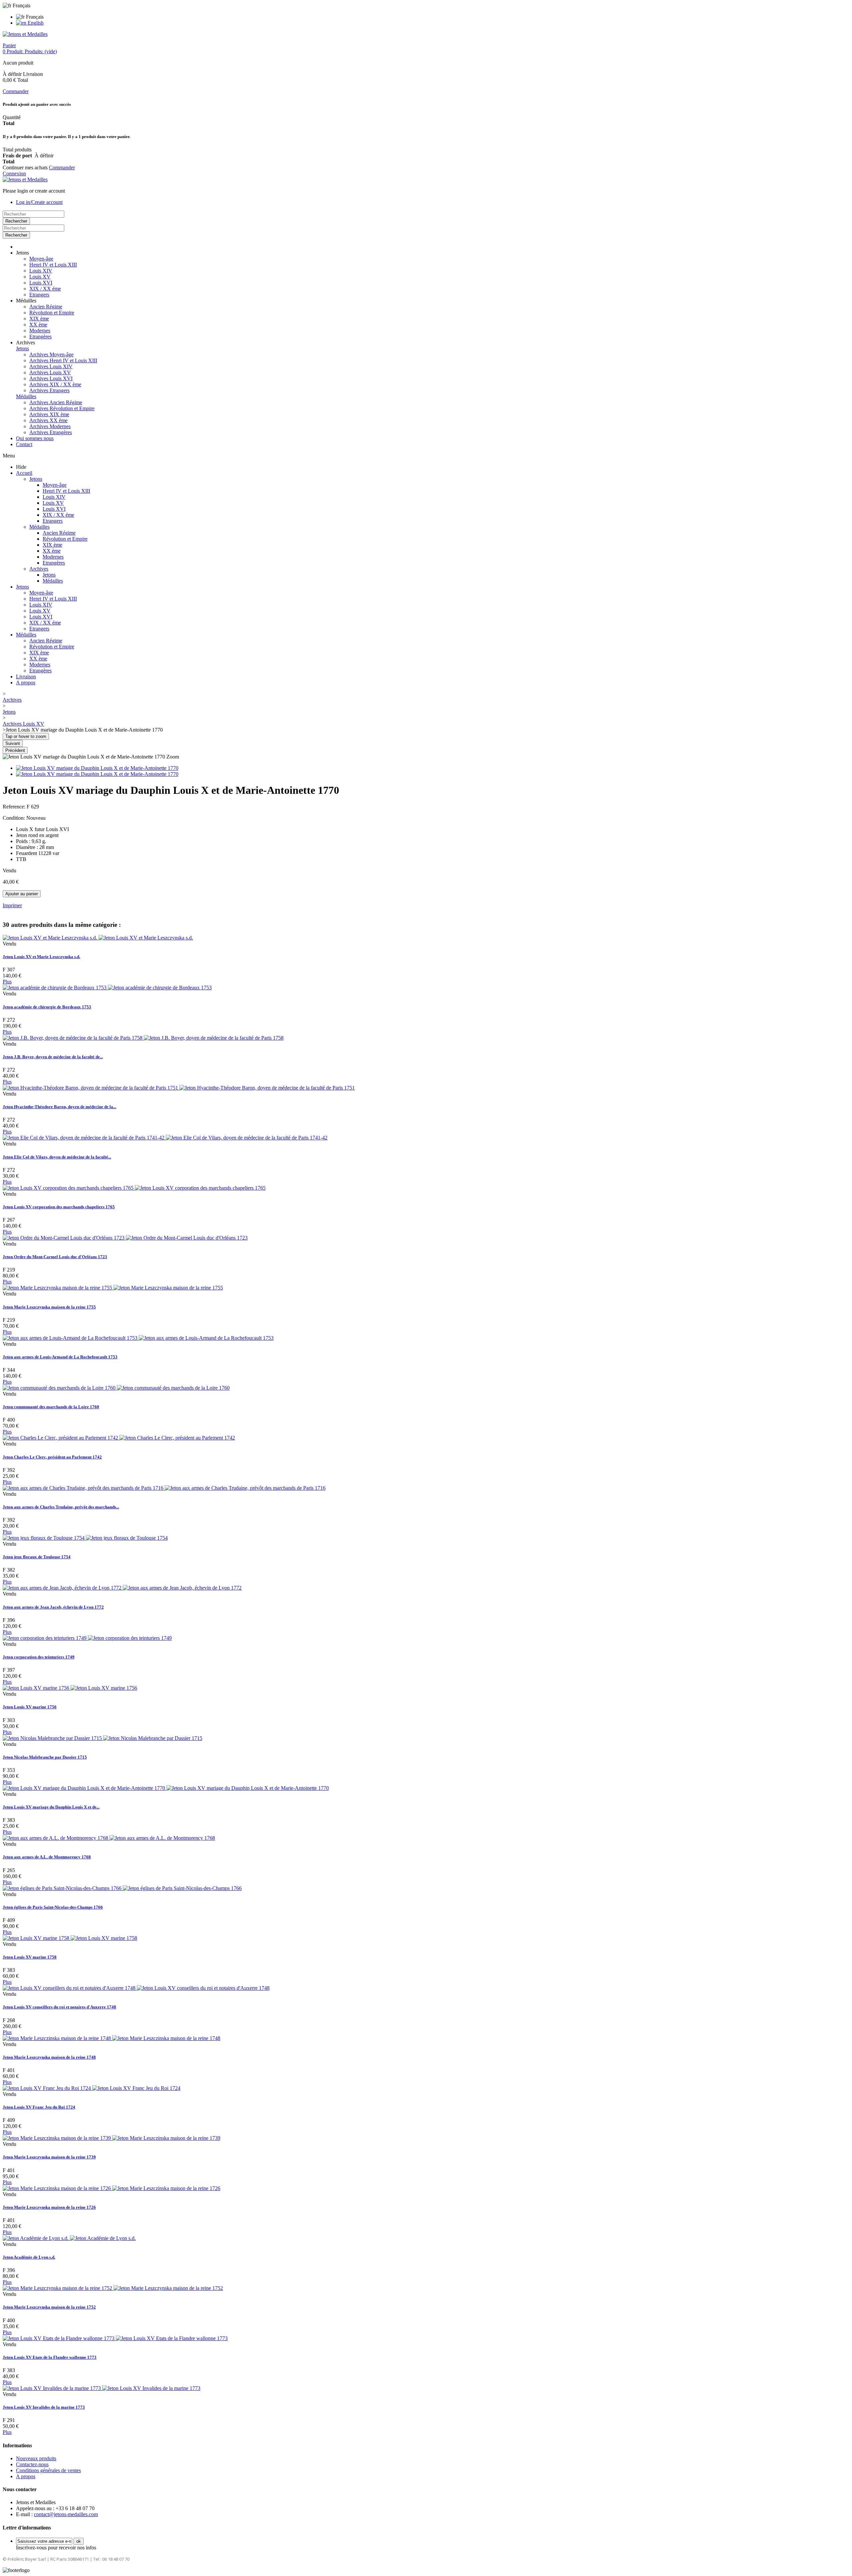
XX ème (38, 325)
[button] (22, 253)
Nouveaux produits (36, 2458)
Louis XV (40, 277)
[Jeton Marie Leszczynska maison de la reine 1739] (111, 2138)
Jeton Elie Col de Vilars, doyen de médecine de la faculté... (57, 1157)
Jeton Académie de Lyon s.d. (29, 2257)
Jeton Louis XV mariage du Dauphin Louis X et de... (51, 1807)
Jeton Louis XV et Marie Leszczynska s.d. (41, 957)
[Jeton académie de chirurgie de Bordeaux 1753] (107, 988)
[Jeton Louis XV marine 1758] (70, 1938)
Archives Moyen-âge (51, 354)
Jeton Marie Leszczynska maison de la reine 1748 (49, 2057)
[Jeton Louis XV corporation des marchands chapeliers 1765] (134, 1188)
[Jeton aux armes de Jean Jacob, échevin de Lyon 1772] (122, 1588)
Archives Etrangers (49, 390)
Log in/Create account (39, 202)
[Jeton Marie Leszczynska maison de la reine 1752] (113, 2288)
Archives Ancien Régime (56, 402)
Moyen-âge (41, 259)
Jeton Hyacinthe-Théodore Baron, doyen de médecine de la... (59, 1107)
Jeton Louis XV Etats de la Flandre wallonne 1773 (50, 2357)
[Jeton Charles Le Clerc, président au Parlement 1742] (119, 1438)
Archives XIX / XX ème (55, 384)
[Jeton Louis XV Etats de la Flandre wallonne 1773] (115, 2338)
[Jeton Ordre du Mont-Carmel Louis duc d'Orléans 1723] (125, 1238)
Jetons (22, 348)
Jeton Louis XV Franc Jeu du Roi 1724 (39, 2107)
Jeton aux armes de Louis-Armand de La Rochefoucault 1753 (60, 1357)
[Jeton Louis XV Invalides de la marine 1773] (102, 2388)
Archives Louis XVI (51, 378)
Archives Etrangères (51, 432)
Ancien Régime (46, 307)
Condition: (14, 818)
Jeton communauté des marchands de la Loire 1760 (51, 1407)
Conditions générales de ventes (48, 2470)
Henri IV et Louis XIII (53, 265)
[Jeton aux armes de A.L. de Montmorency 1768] (109, 1838)
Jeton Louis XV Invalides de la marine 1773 (44, 2407)
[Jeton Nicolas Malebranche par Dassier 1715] (103, 1738)
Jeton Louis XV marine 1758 (30, 1957)
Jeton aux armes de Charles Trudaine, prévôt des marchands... (61, 1507)
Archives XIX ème (49, 414)
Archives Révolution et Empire (62, 408)
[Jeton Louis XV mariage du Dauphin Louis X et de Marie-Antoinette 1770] (97, 768)
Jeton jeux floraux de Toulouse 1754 (37, 1557)
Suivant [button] (13, 743)
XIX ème (39, 319)
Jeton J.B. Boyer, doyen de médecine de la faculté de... (53, 1057)
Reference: (15, 807)
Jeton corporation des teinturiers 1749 (39, 1657)
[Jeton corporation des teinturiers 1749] (87, 1638)
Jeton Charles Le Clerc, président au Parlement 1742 (52, 1457)
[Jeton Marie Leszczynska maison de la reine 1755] (113, 1288)
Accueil (24, 473)
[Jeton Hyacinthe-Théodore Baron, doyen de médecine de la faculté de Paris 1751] (179, 1088)
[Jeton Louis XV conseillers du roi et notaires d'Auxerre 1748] (136, 1988)
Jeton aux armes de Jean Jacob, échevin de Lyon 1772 (53, 1607)
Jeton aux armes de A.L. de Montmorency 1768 (47, 1857)
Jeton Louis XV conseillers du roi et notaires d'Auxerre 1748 (59, 2007)
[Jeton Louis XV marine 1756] (70, 1688)
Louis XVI (41, 283)
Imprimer (12, 905)
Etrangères (40, 337)
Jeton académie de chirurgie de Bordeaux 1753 (47, 1007)
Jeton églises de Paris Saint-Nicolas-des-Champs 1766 (53, 1907)
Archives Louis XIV (51, 366)
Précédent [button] (15, 750)
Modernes (40, 331)
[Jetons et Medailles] (25, 34)
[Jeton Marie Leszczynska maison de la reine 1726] (111, 2188)
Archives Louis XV (50, 372)
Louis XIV (41, 271)
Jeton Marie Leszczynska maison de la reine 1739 (49, 2157)
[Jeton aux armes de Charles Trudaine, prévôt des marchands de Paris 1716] (164, 1488)
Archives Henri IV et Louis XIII (63, 360)
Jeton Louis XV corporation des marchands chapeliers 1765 (59, 1207)
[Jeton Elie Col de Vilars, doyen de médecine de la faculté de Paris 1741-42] (165, 1138)
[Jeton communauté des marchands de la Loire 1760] (116, 1388)
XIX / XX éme (45, 289)
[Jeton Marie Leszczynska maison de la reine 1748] (111, 2038)
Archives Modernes (50, 426)
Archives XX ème (48, 420)
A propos (26, 683)
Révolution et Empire (52, 313)
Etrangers (39, 295)
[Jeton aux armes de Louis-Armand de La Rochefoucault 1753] (138, 1338)
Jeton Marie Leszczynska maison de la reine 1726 (49, 2207)
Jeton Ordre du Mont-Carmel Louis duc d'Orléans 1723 (55, 1257)
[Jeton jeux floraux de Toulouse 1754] (85, 1538)
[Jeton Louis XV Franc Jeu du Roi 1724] (92, 2088)
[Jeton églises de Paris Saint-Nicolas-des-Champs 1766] (122, 1888)
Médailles (26, 396)
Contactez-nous (32, 2464)
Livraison (26, 677)
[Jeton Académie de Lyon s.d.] (69, 2238)
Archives (39, 569)
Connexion (14, 173)
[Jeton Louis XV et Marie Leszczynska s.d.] (98, 938)
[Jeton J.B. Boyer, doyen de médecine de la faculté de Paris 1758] (143, 1038)
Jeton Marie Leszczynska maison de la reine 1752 (49, 2307)
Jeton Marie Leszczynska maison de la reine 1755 (49, 1307)
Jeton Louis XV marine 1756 (30, 1707)
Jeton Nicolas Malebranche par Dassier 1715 (45, 1757)
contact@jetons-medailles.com (66, 2514)
